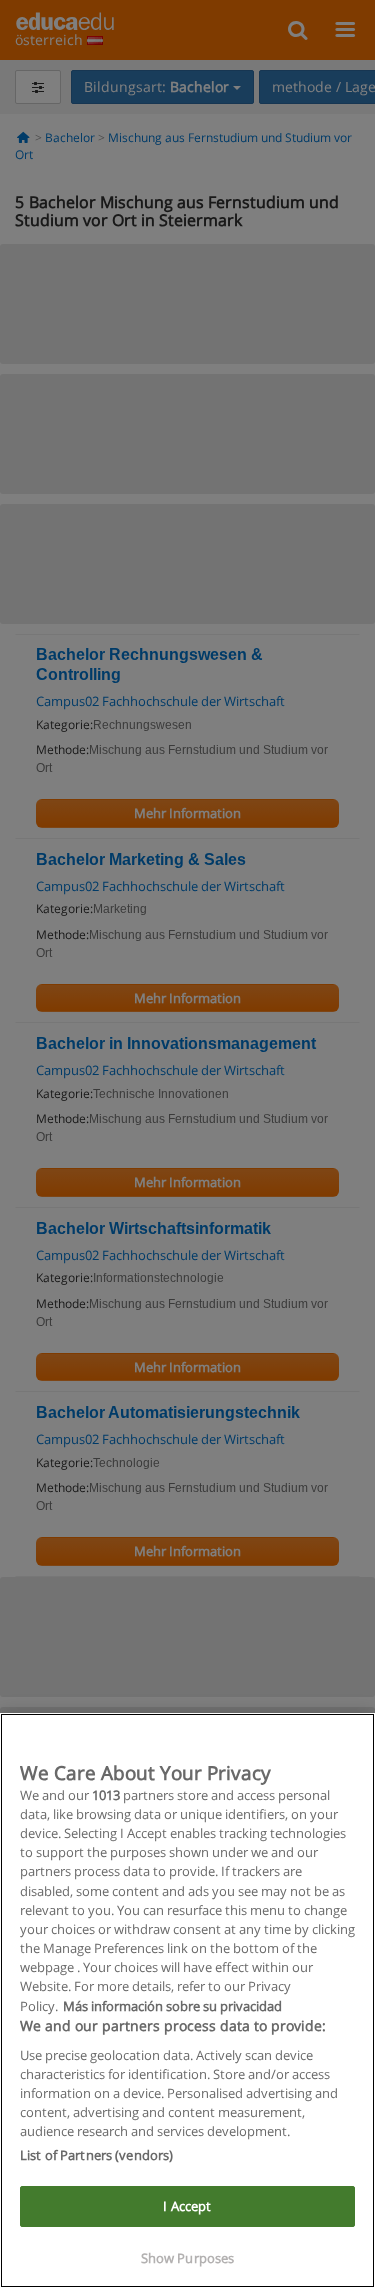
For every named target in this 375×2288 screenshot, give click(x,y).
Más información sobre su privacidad (172, 2006)
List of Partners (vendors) (96, 2155)
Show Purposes (188, 2258)
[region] (187, 2000)
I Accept (187, 2206)
